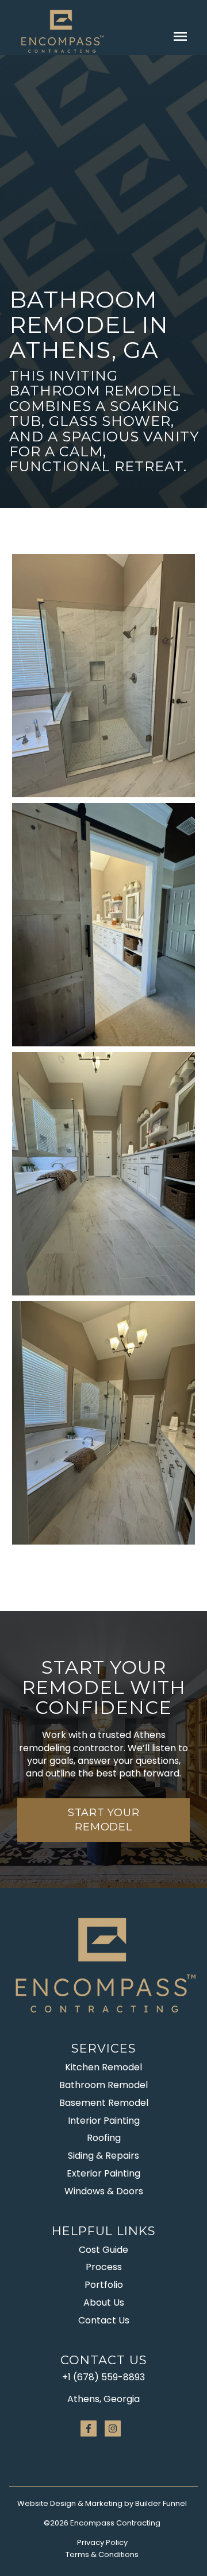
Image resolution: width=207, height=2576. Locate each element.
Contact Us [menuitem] (104, 2320)
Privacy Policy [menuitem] (102, 2542)
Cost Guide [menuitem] (103, 2250)
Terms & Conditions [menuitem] (102, 2554)
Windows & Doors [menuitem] (104, 2191)
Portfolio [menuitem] (104, 2285)
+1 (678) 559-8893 (103, 2377)
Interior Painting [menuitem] (104, 2121)
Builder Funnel (161, 2503)
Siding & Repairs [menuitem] (103, 2156)
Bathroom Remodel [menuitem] (103, 2085)
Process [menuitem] (104, 2267)
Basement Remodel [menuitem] (104, 2103)
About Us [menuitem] (104, 2303)
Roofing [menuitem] (104, 2138)
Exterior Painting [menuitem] (103, 2173)
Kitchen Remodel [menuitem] (103, 2067)
